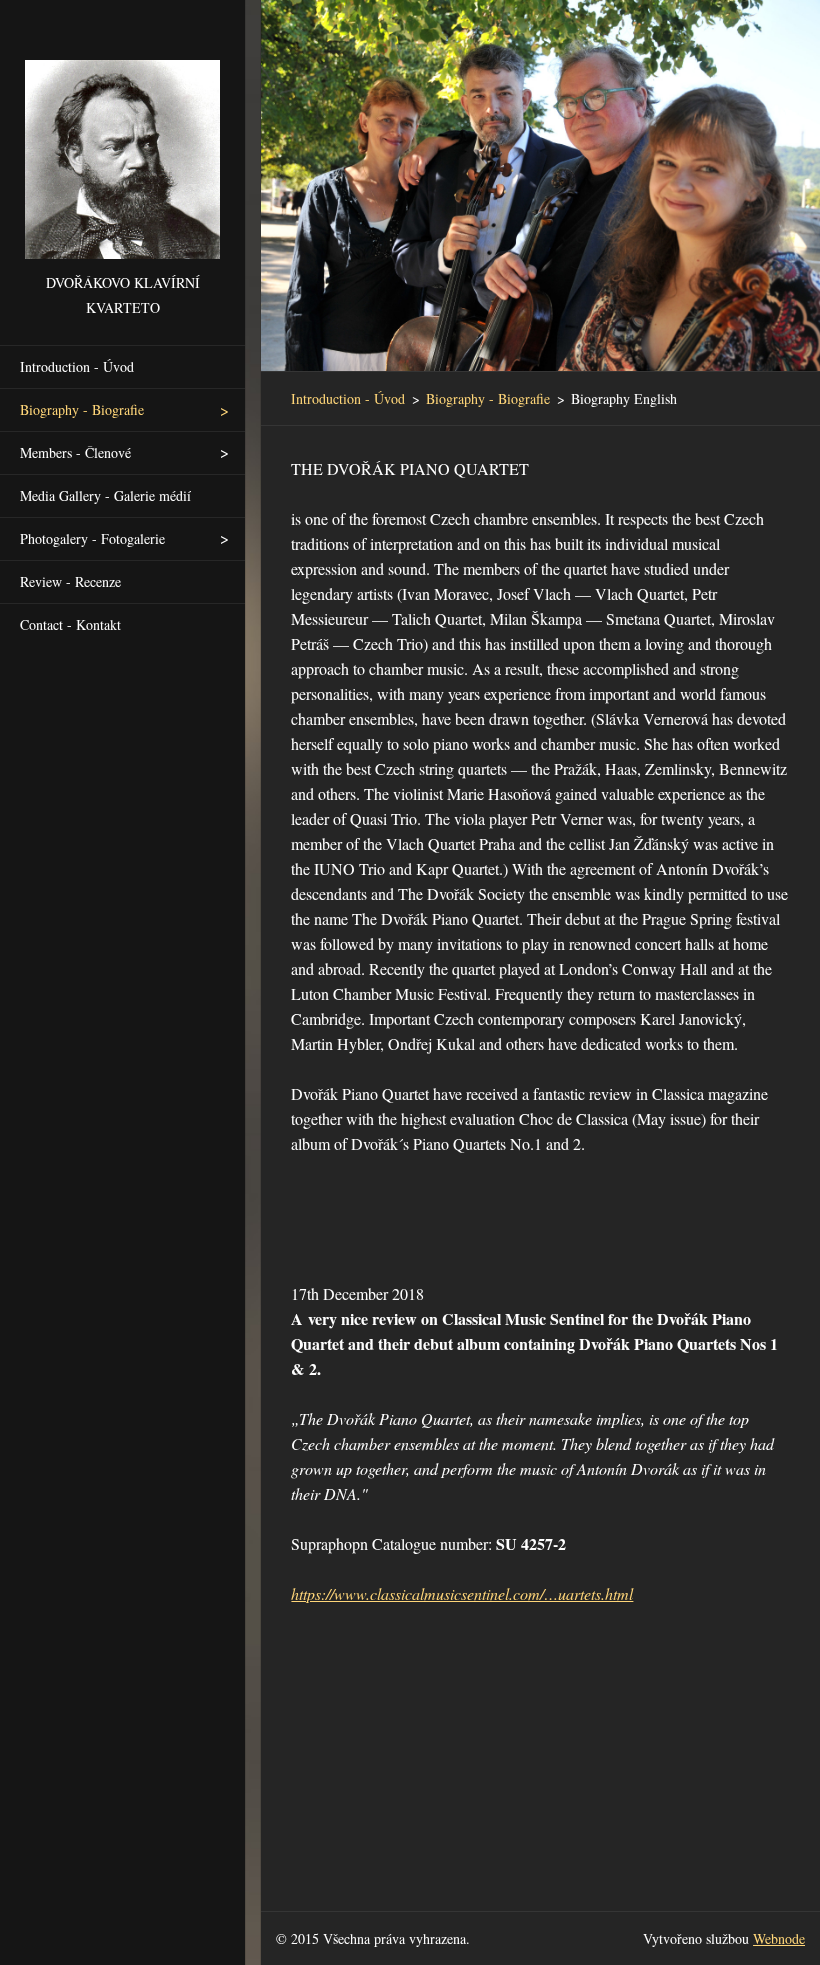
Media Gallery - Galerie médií (105, 495)
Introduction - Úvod (77, 366)
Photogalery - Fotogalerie (92, 538)
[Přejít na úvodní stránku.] (122, 135)
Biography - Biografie (82, 409)
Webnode (779, 1938)
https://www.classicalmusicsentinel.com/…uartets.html (462, 1593)
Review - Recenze (70, 581)
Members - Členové (75, 452)
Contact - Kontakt (70, 624)
